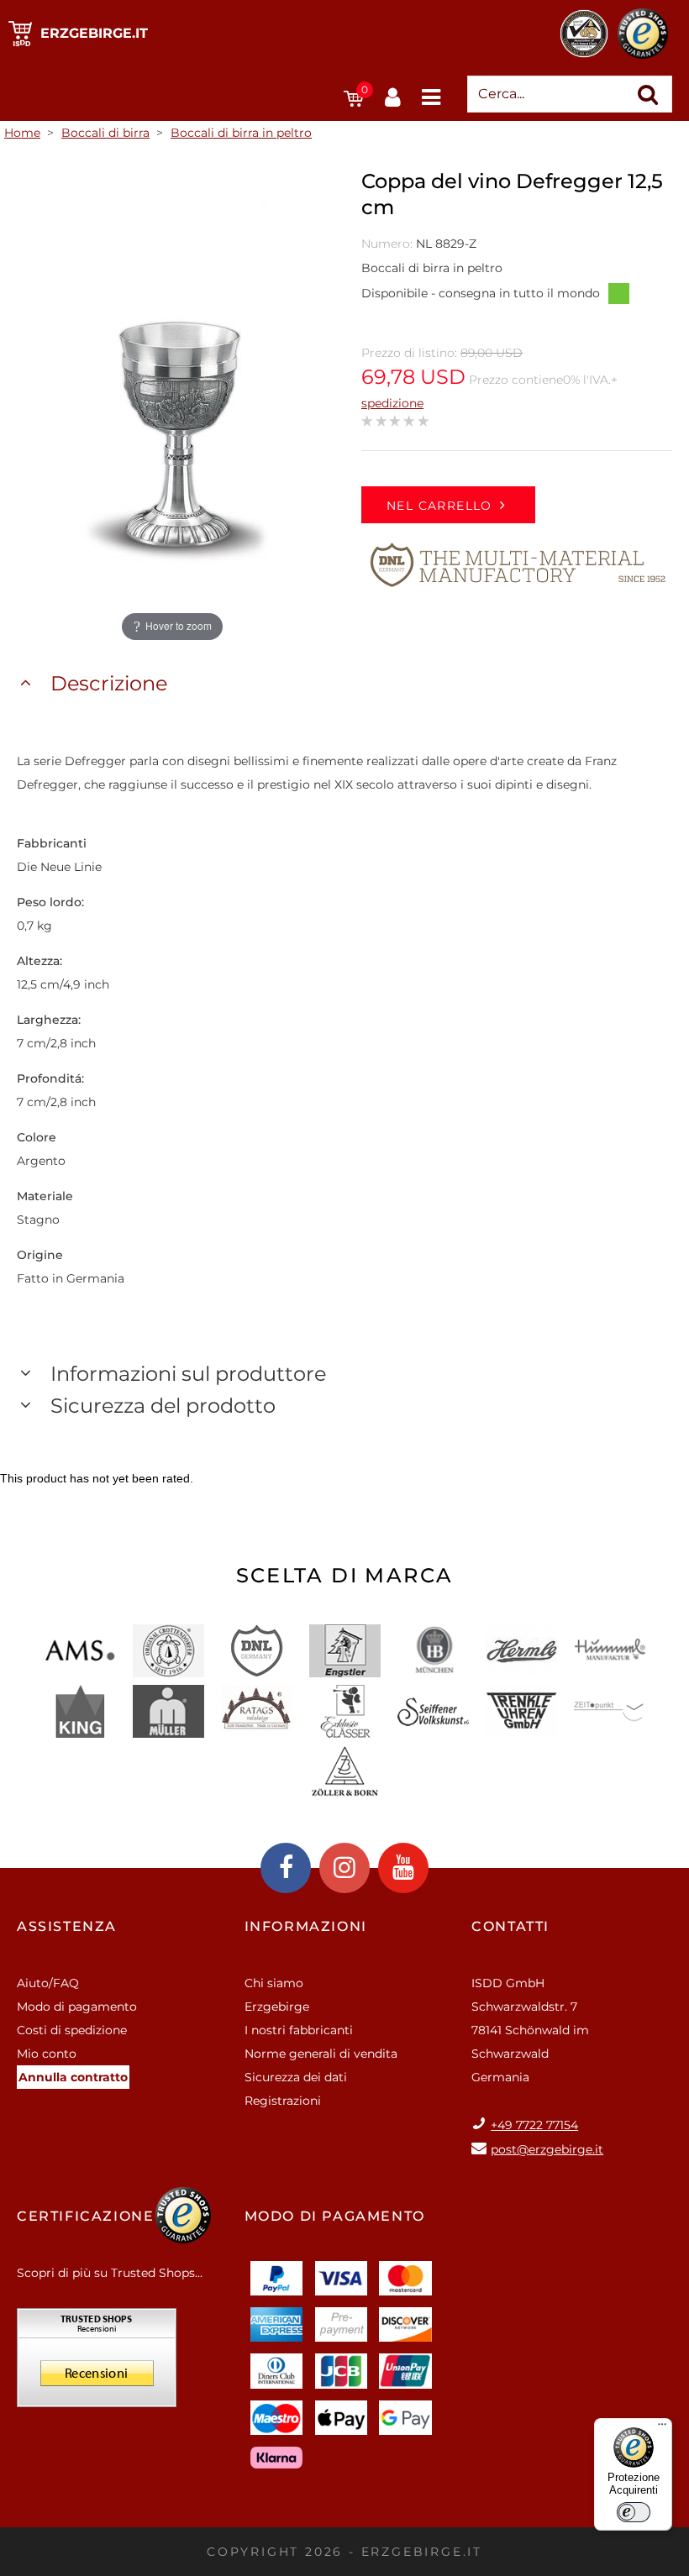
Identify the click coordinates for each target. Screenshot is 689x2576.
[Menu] (662, 2428)
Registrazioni (283, 2101)
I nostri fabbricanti (299, 2030)
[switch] (634, 2512)
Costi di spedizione (72, 2030)
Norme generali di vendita (321, 2054)
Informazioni (306, 1926)
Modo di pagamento (77, 2007)
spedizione (392, 403)
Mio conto (47, 2054)
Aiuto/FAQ (48, 1983)
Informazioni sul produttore (188, 1374)
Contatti (510, 1926)
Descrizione (109, 683)
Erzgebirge (277, 2007)
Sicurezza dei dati (296, 2077)
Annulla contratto (73, 2077)
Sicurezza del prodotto (163, 1406)
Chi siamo (274, 1983)
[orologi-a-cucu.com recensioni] (97, 2364)
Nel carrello (439, 506)
